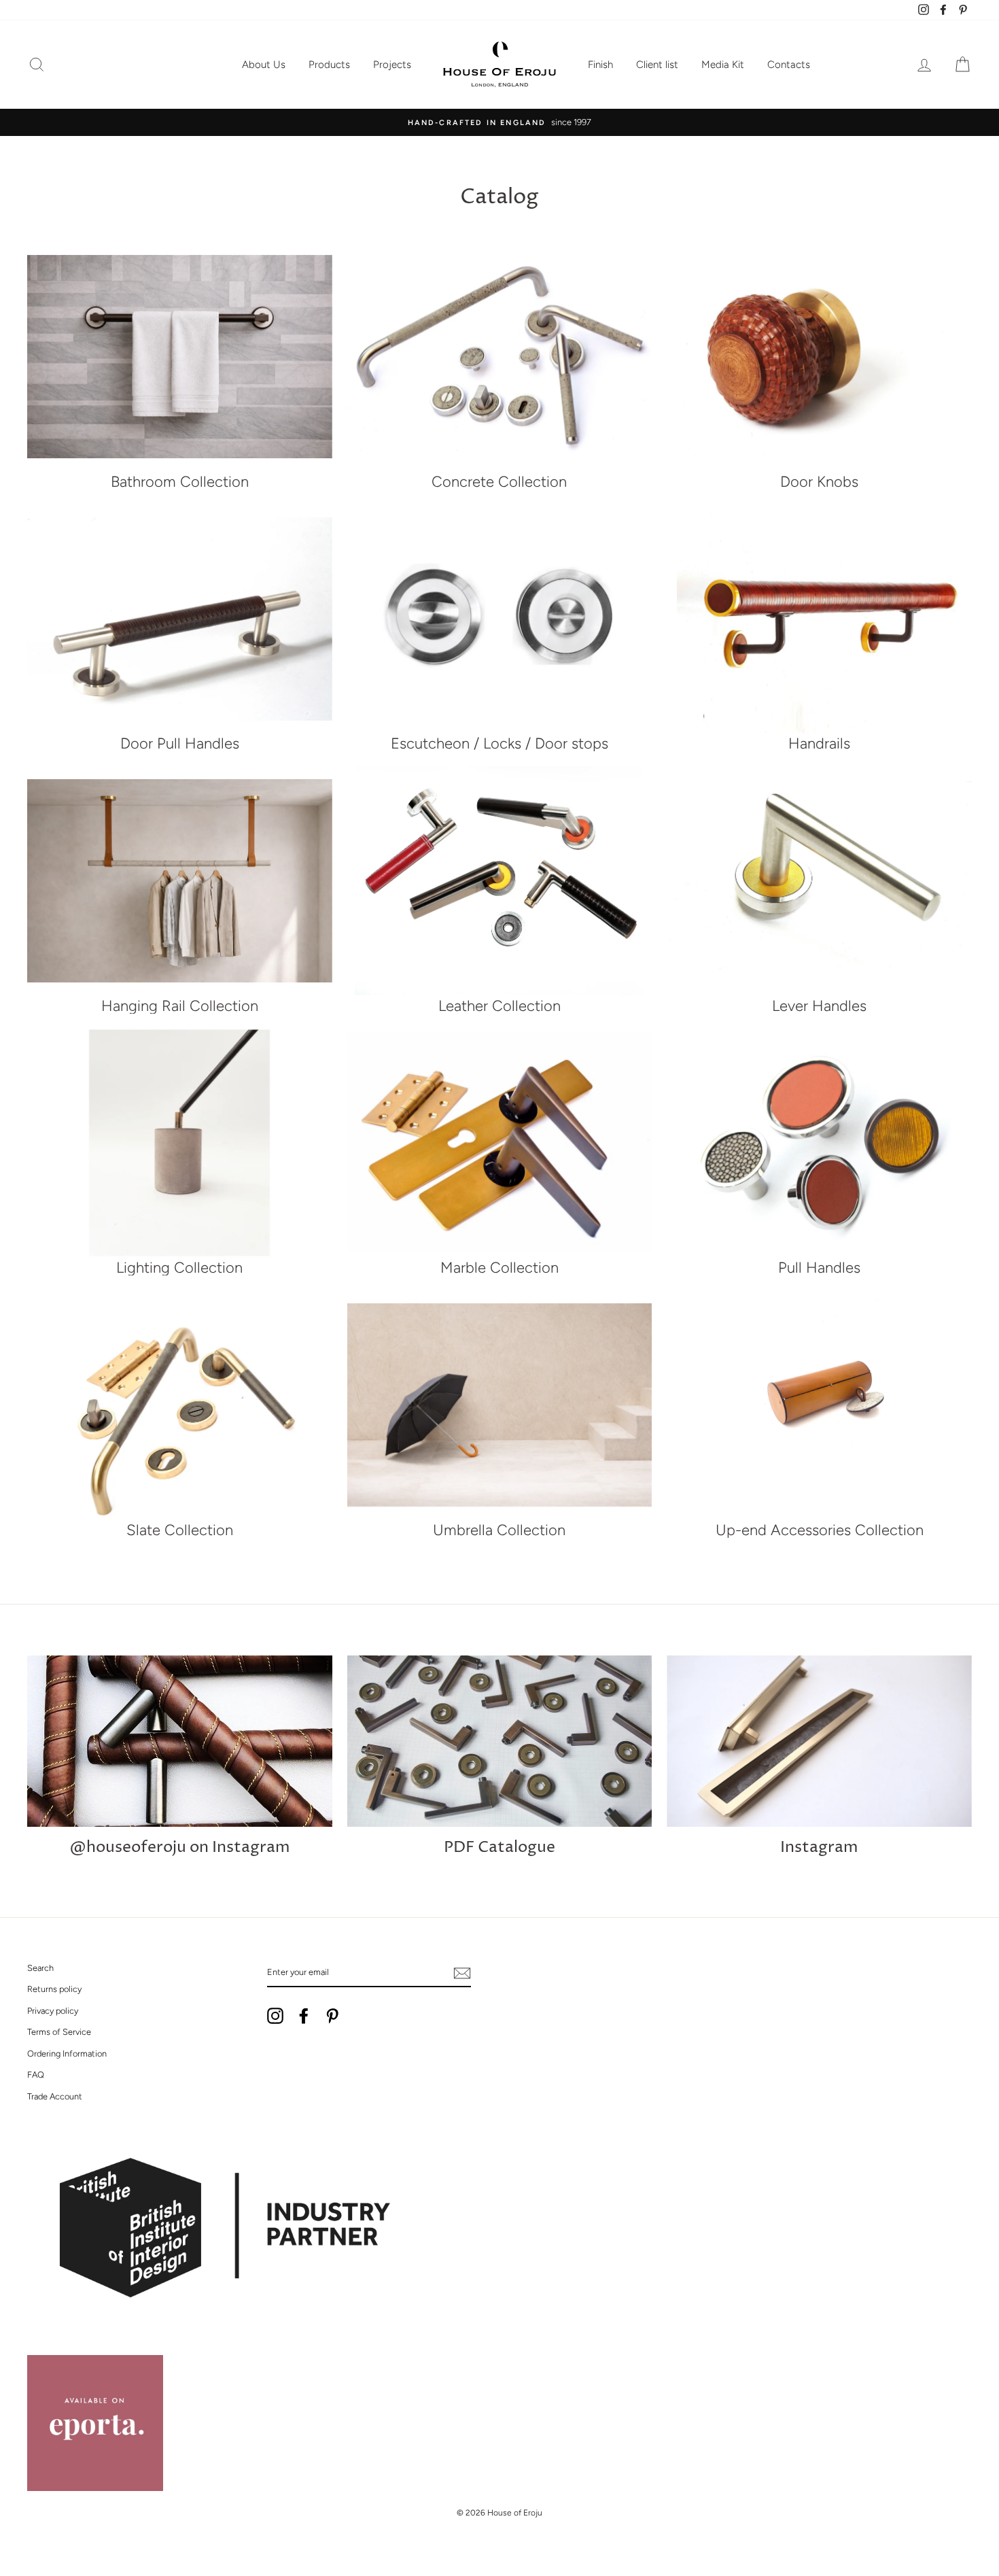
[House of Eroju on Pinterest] (332, 2016)
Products (329, 65)
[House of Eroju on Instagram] (275, 2016)
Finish (600, 65)
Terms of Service (59, 2032)
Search (40, 1968)
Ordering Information (67, 2054)
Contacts (789, 65)
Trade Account (55, 2096)
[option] (500, 122)
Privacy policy (53, 2011)
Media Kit (723, 65)
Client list (657, 65)
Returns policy (54, 1989)
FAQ (36, 2075)
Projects (392, 65)
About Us (264, 65)
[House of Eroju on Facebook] (304, 2016)
